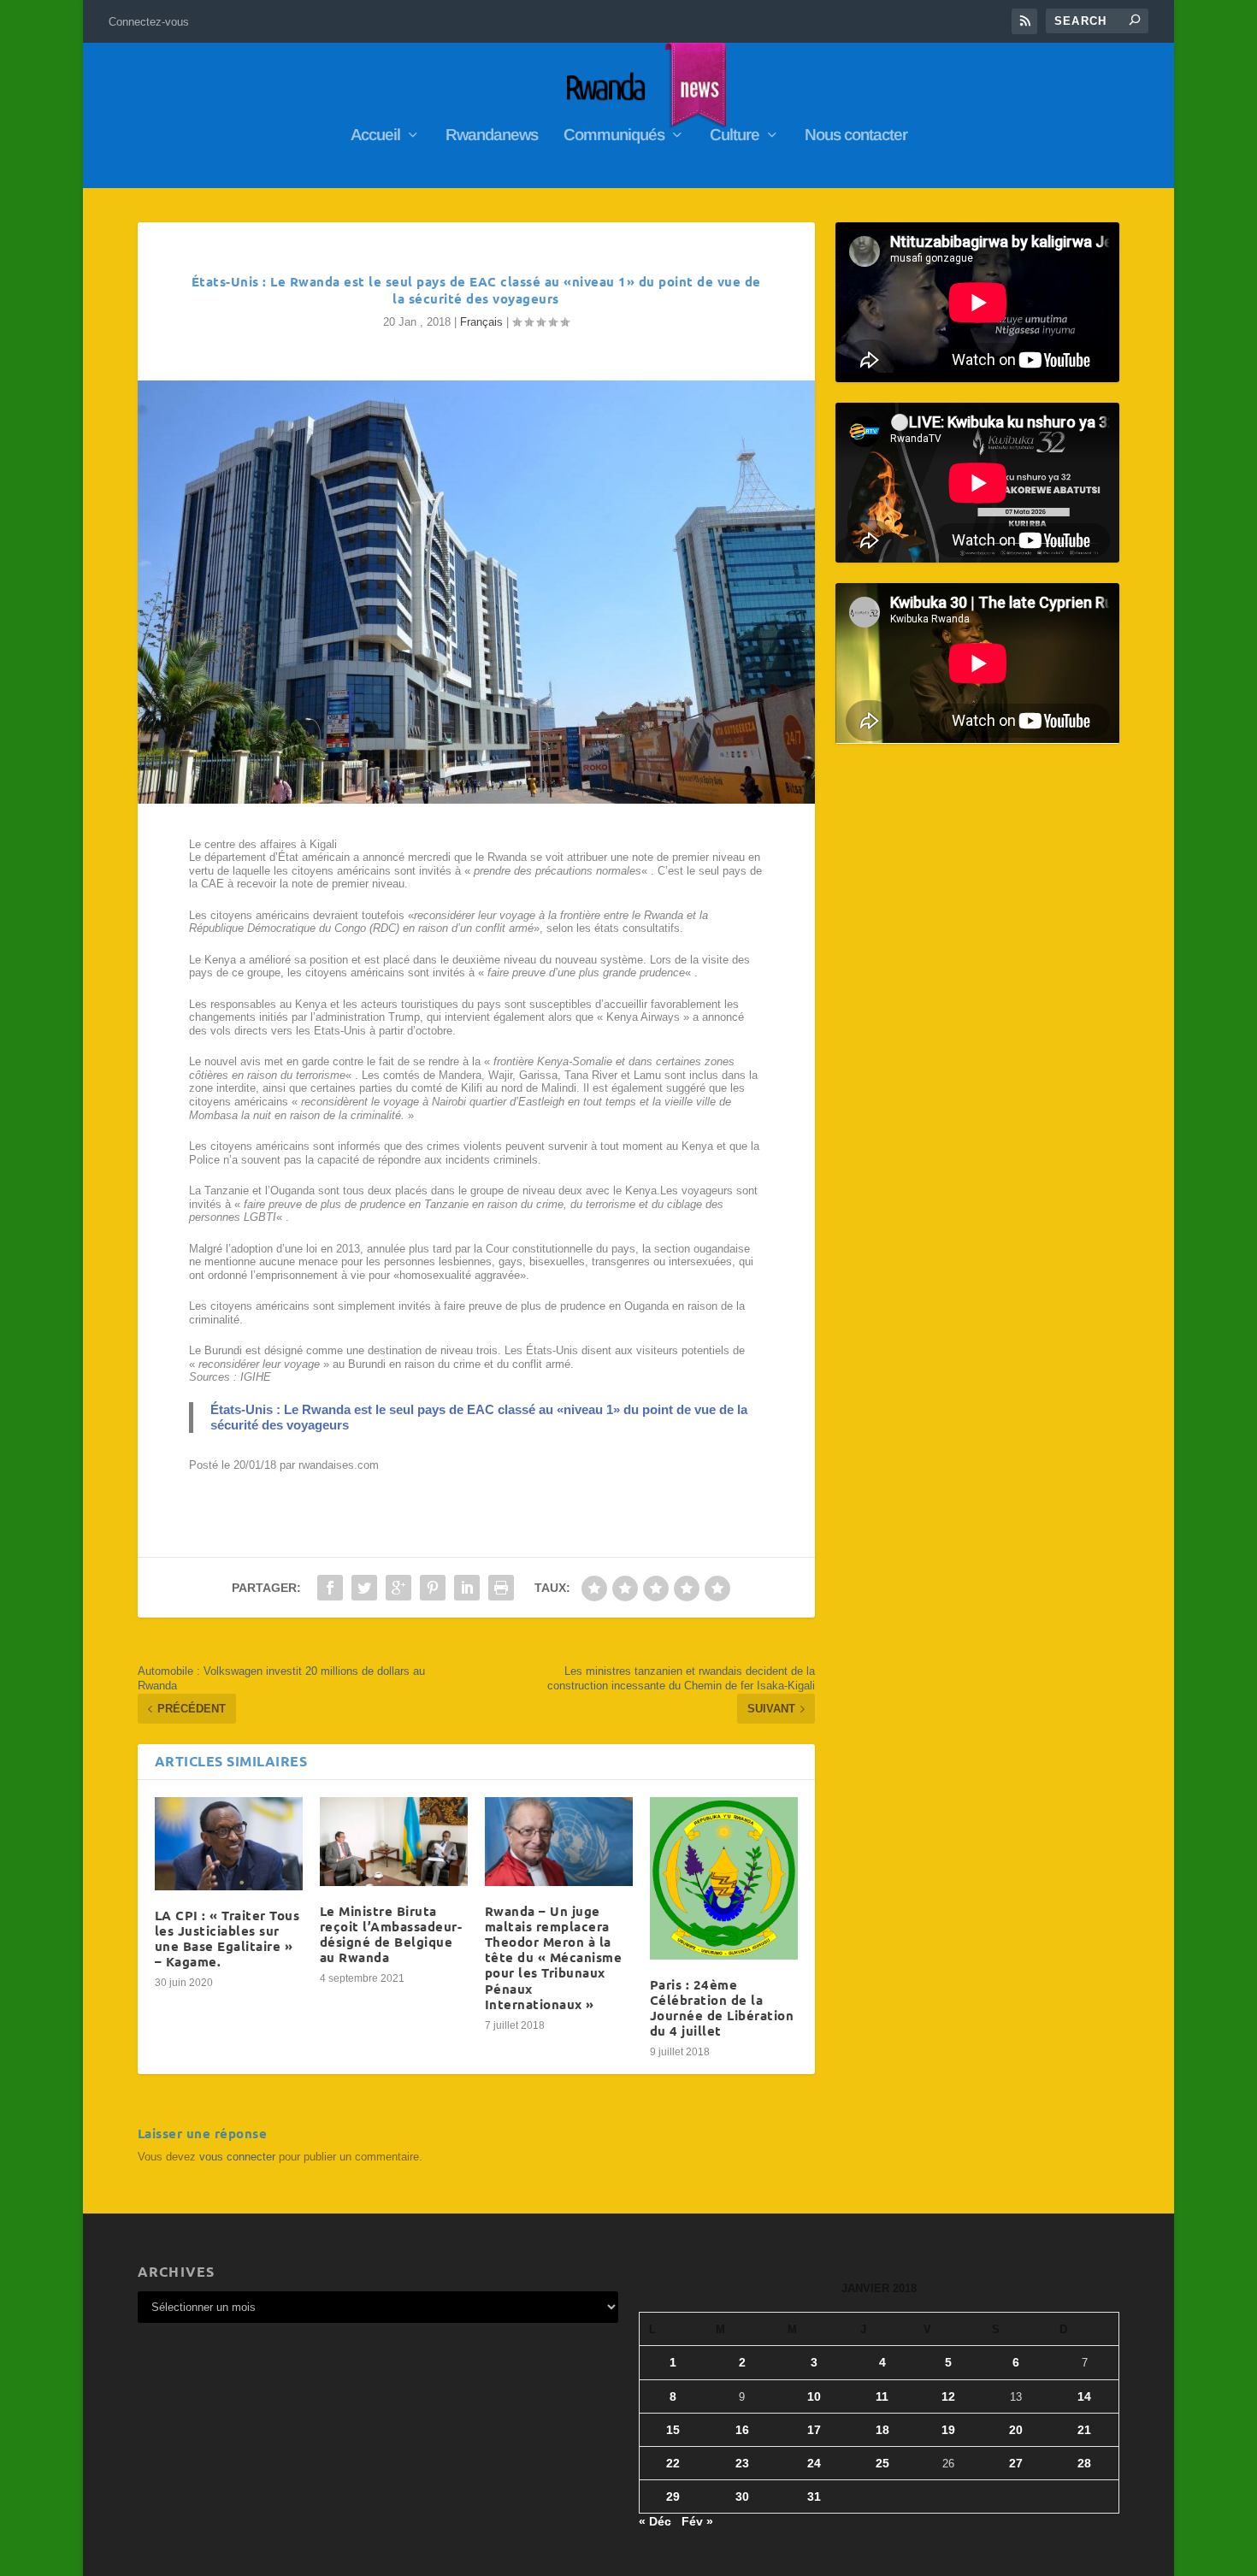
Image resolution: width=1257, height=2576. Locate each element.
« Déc (655, 2521)
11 (882, 2396)
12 (948, 2396)
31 (814, 2496)
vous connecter (237, 2157)
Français (481, 322)
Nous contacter (856, 136)
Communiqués (614, 136)
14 (1084, 2396)
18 (882, 2430)
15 (673, 2430)
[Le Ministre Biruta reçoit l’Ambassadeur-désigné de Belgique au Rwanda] (394, 1842)
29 (673, 2496)
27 (1016, 2463)
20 (1016, 2430)
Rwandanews (492, 136)
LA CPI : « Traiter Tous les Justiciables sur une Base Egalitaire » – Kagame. (227, 1939)
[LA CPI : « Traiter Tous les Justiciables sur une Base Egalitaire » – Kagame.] (229, 1844)
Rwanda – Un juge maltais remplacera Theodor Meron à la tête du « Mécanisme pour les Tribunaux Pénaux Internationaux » (554, 1957)
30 (742, 2496)
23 (742, 2463)
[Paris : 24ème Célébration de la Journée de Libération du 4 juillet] (724, 1878)
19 (948, 2430)
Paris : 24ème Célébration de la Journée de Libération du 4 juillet (722, 2008)
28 (1084, 2463)
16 (742, 2430)
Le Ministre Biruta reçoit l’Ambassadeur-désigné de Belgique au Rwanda (391, 1934)
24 (814, 2463)
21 (1084, 2430)
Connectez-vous (149, 22)
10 (814, 2396)
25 (882, 2463)
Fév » (697, 2521)
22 (673, 2463)
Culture (735, 136)
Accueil (375, 136)
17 (814, 2430)
